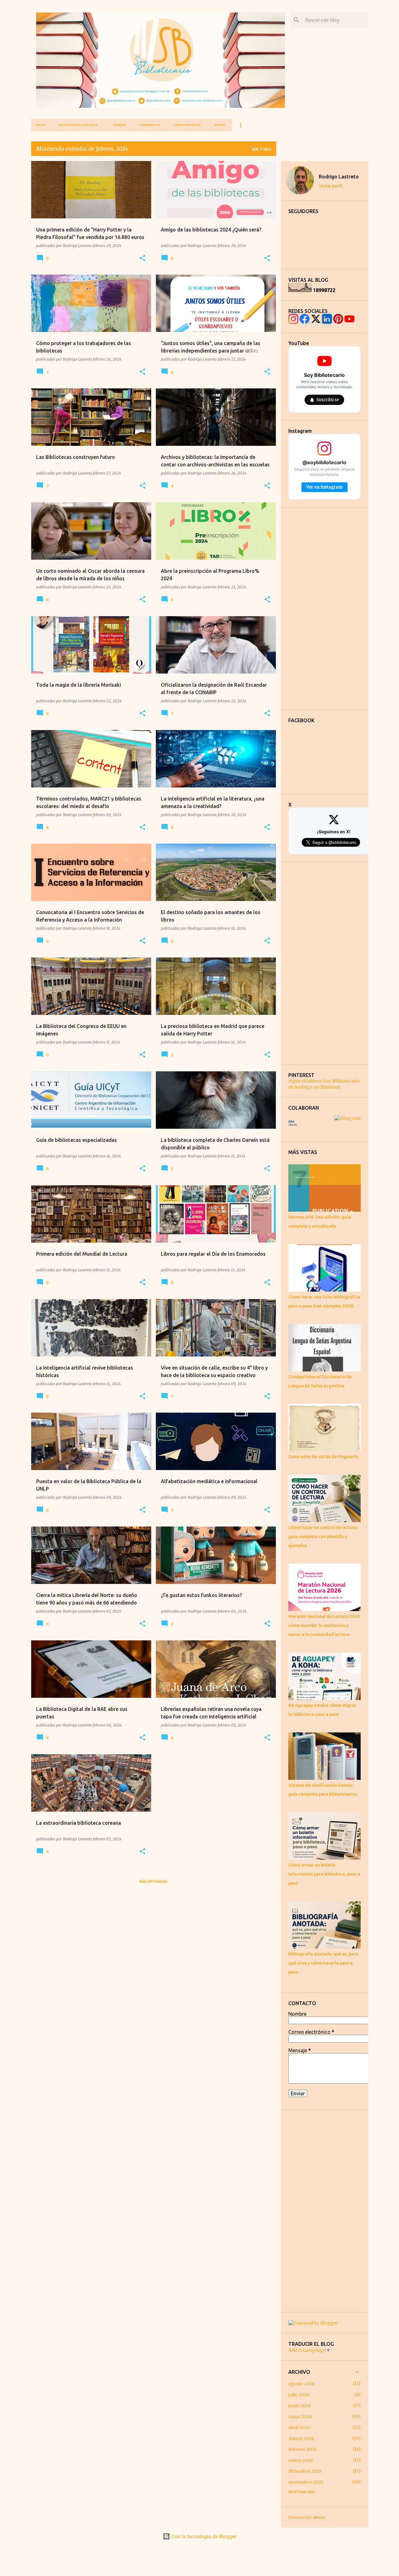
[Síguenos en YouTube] (349, 319)
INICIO (41, 125)
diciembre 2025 (305, 2471)
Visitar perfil (331, 186)
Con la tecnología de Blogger (203, 2536)
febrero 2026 (303, 2449)
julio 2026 (299, 2395)
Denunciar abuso (307, 2517)
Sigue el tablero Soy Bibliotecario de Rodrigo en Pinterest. (324, 1084)
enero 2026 (301, 2460)
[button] (142, 258)
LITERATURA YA (150, 125)
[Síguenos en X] (316, 319)
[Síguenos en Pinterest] (338, 319)
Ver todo (261, 149)
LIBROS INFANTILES (187, 125)
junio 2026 (300, 2406)
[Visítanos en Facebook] (327, 754)
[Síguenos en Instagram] (293, 319)
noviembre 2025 (306, 2482)
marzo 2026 (301, 2438)
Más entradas (154, 1881)
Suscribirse (328, 400)
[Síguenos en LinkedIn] (327, 319)
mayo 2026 (300, 2417)
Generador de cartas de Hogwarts (323, 1457)
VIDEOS (220, 125)
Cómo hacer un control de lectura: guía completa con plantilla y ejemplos (323, 1536)
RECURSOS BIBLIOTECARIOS (78, 125)
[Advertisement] (324, 609)
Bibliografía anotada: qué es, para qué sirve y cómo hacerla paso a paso (323, 1963)
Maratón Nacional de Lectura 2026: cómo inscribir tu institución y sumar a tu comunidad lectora (324, 1625)
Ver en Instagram (324, 487)
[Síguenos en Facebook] (305, 319)
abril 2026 (299, 2427)
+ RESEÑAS (119, 125)
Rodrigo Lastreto (339, 177)
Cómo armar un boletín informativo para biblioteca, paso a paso (324, 1874)
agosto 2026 (302, 2384)
